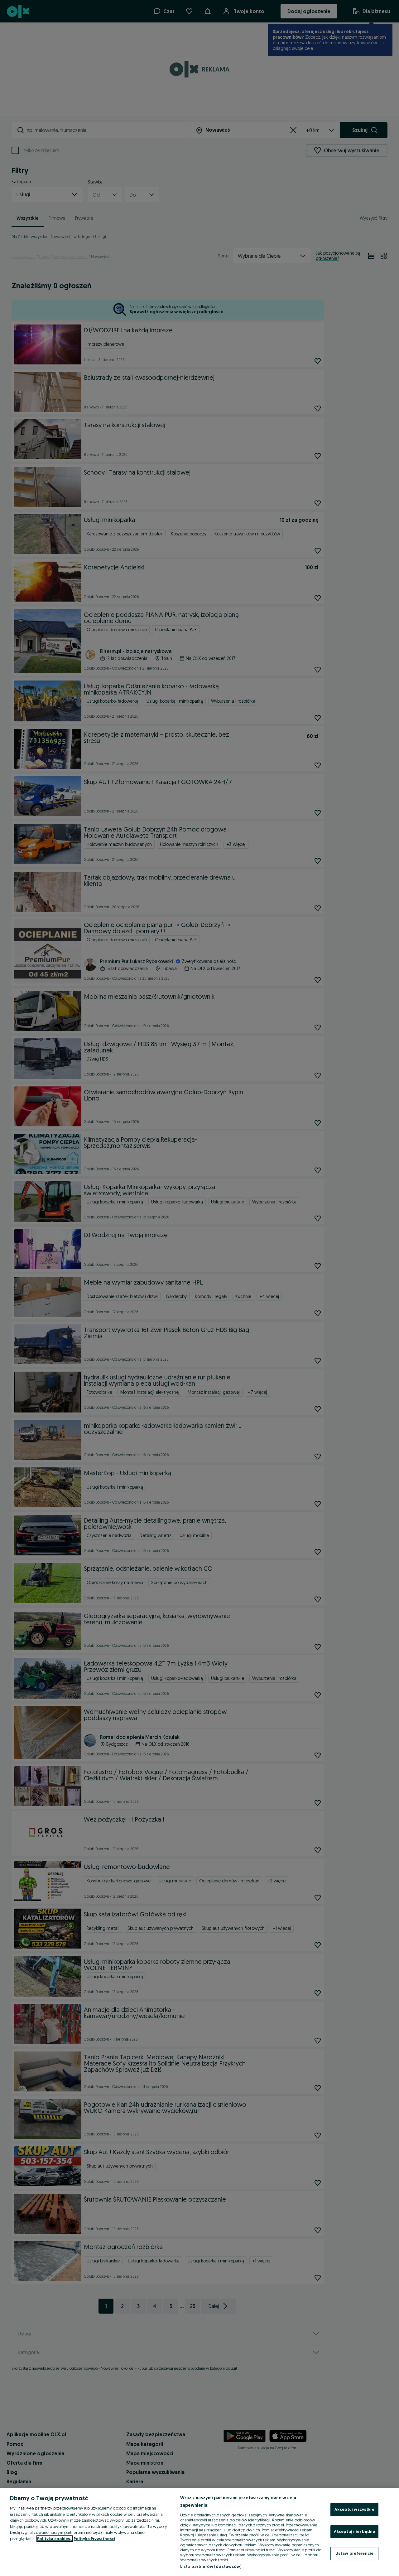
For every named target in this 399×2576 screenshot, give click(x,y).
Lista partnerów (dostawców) (211, 2566)
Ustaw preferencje (354, 2553)
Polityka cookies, (55, 2539)
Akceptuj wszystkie (354, 2509)
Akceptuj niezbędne (354, 2531)
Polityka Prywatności (94, 2539)
